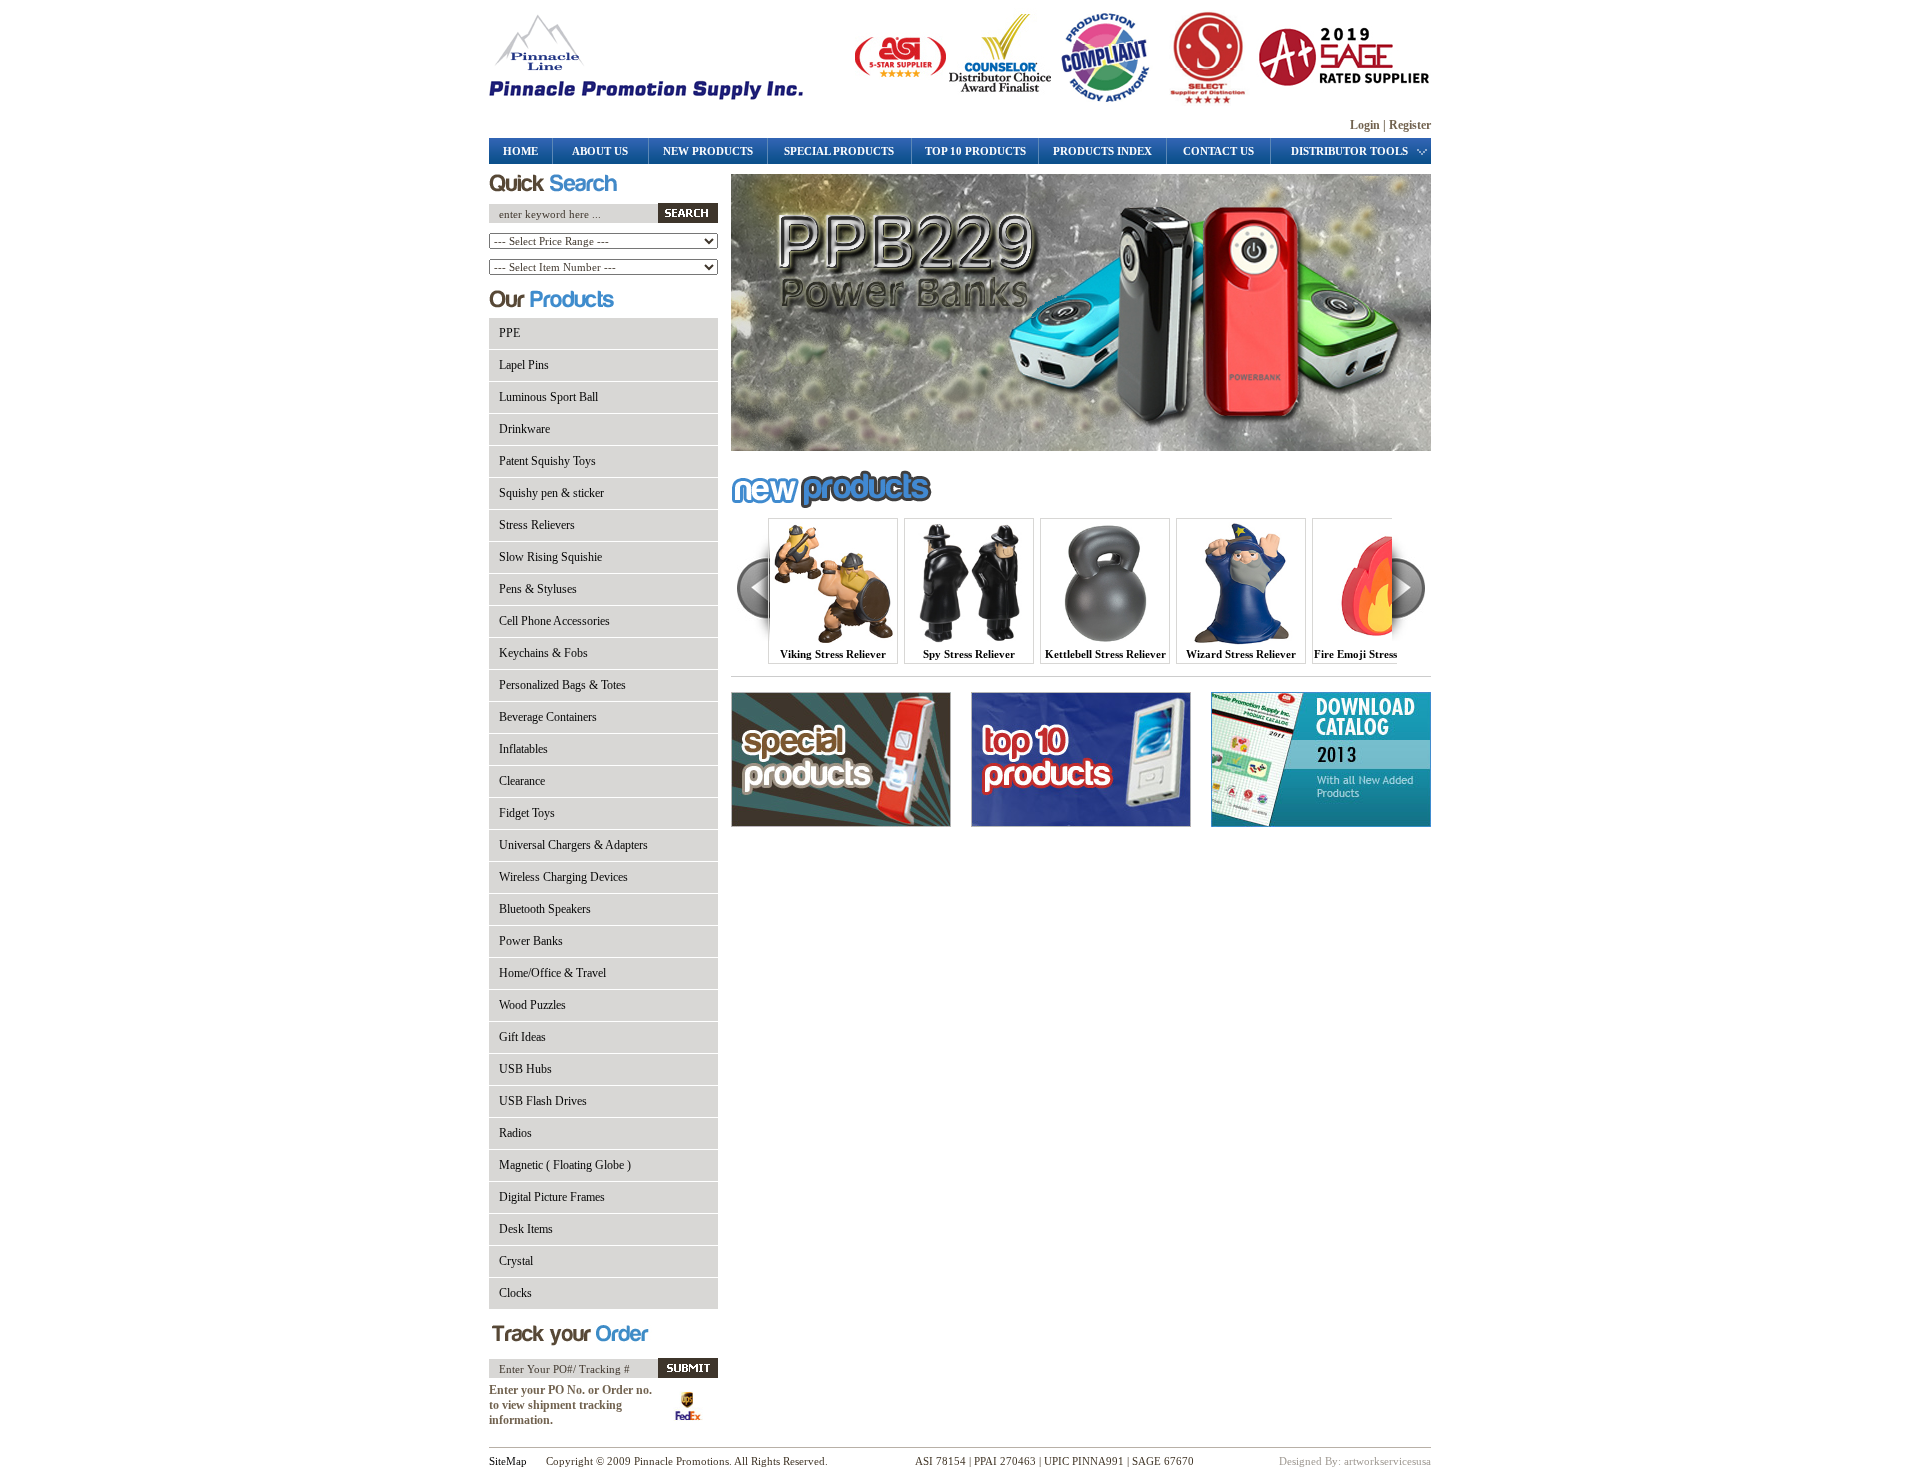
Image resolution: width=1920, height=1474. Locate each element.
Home (520, 151)
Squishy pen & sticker (551, 493)
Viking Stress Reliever (833, 654)
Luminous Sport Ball (548, 397)
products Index (1102, 151)
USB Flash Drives (543, 1101)
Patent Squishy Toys (547, 461)
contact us (1218, 151)
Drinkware (524, 429)
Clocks (515, 1293)
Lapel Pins (524, 365)
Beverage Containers (548, 717)
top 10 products (975, 151)
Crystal (516, 1261)
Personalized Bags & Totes (562, 685)
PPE (509, 333)
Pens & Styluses (538, 589)
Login (1365, 125)
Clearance (522, 781)
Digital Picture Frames (552, 1197)
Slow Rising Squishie (550, 557)
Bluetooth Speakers (545, 909)
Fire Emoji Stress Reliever (1377, 654)
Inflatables (523, 749)
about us (600, 151)
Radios (515, 1133)
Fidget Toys (527, 813)
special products (839, 151)
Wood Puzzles (532, 1005)
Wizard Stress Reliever (1241, 654)
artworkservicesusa (1387, 1461)
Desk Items (526, 1229)
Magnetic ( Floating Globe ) (565, 1165)
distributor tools (1351, 151)
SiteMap (508, 1461)
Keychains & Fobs (543, 653)
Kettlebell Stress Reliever (1105, 654)
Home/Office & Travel (552, 973)
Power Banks (531, 941)
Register (1410, 125)
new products (708, 151)
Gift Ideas (522, 1037)
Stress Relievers (537, 525)
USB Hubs (525, 1069)
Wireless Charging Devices (563, 877)
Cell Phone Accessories (554, 621)
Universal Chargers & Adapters (573, 845)
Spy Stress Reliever (969, 654)
